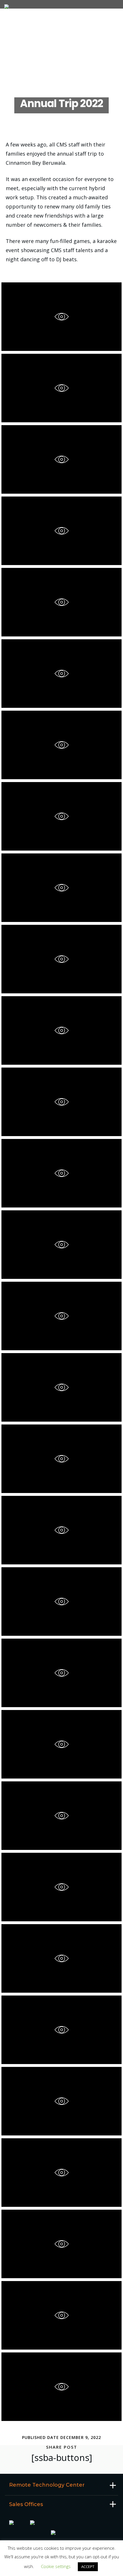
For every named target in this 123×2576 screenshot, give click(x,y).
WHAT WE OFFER (25, 62)
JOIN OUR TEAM (24, 52)
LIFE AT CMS (21, 35)
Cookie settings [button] (56, 2566)
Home (15, 20)
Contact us (22, 71)
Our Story (20, 27)
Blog (15, 79)
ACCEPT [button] (88, 2567)
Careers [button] (18, 43)
